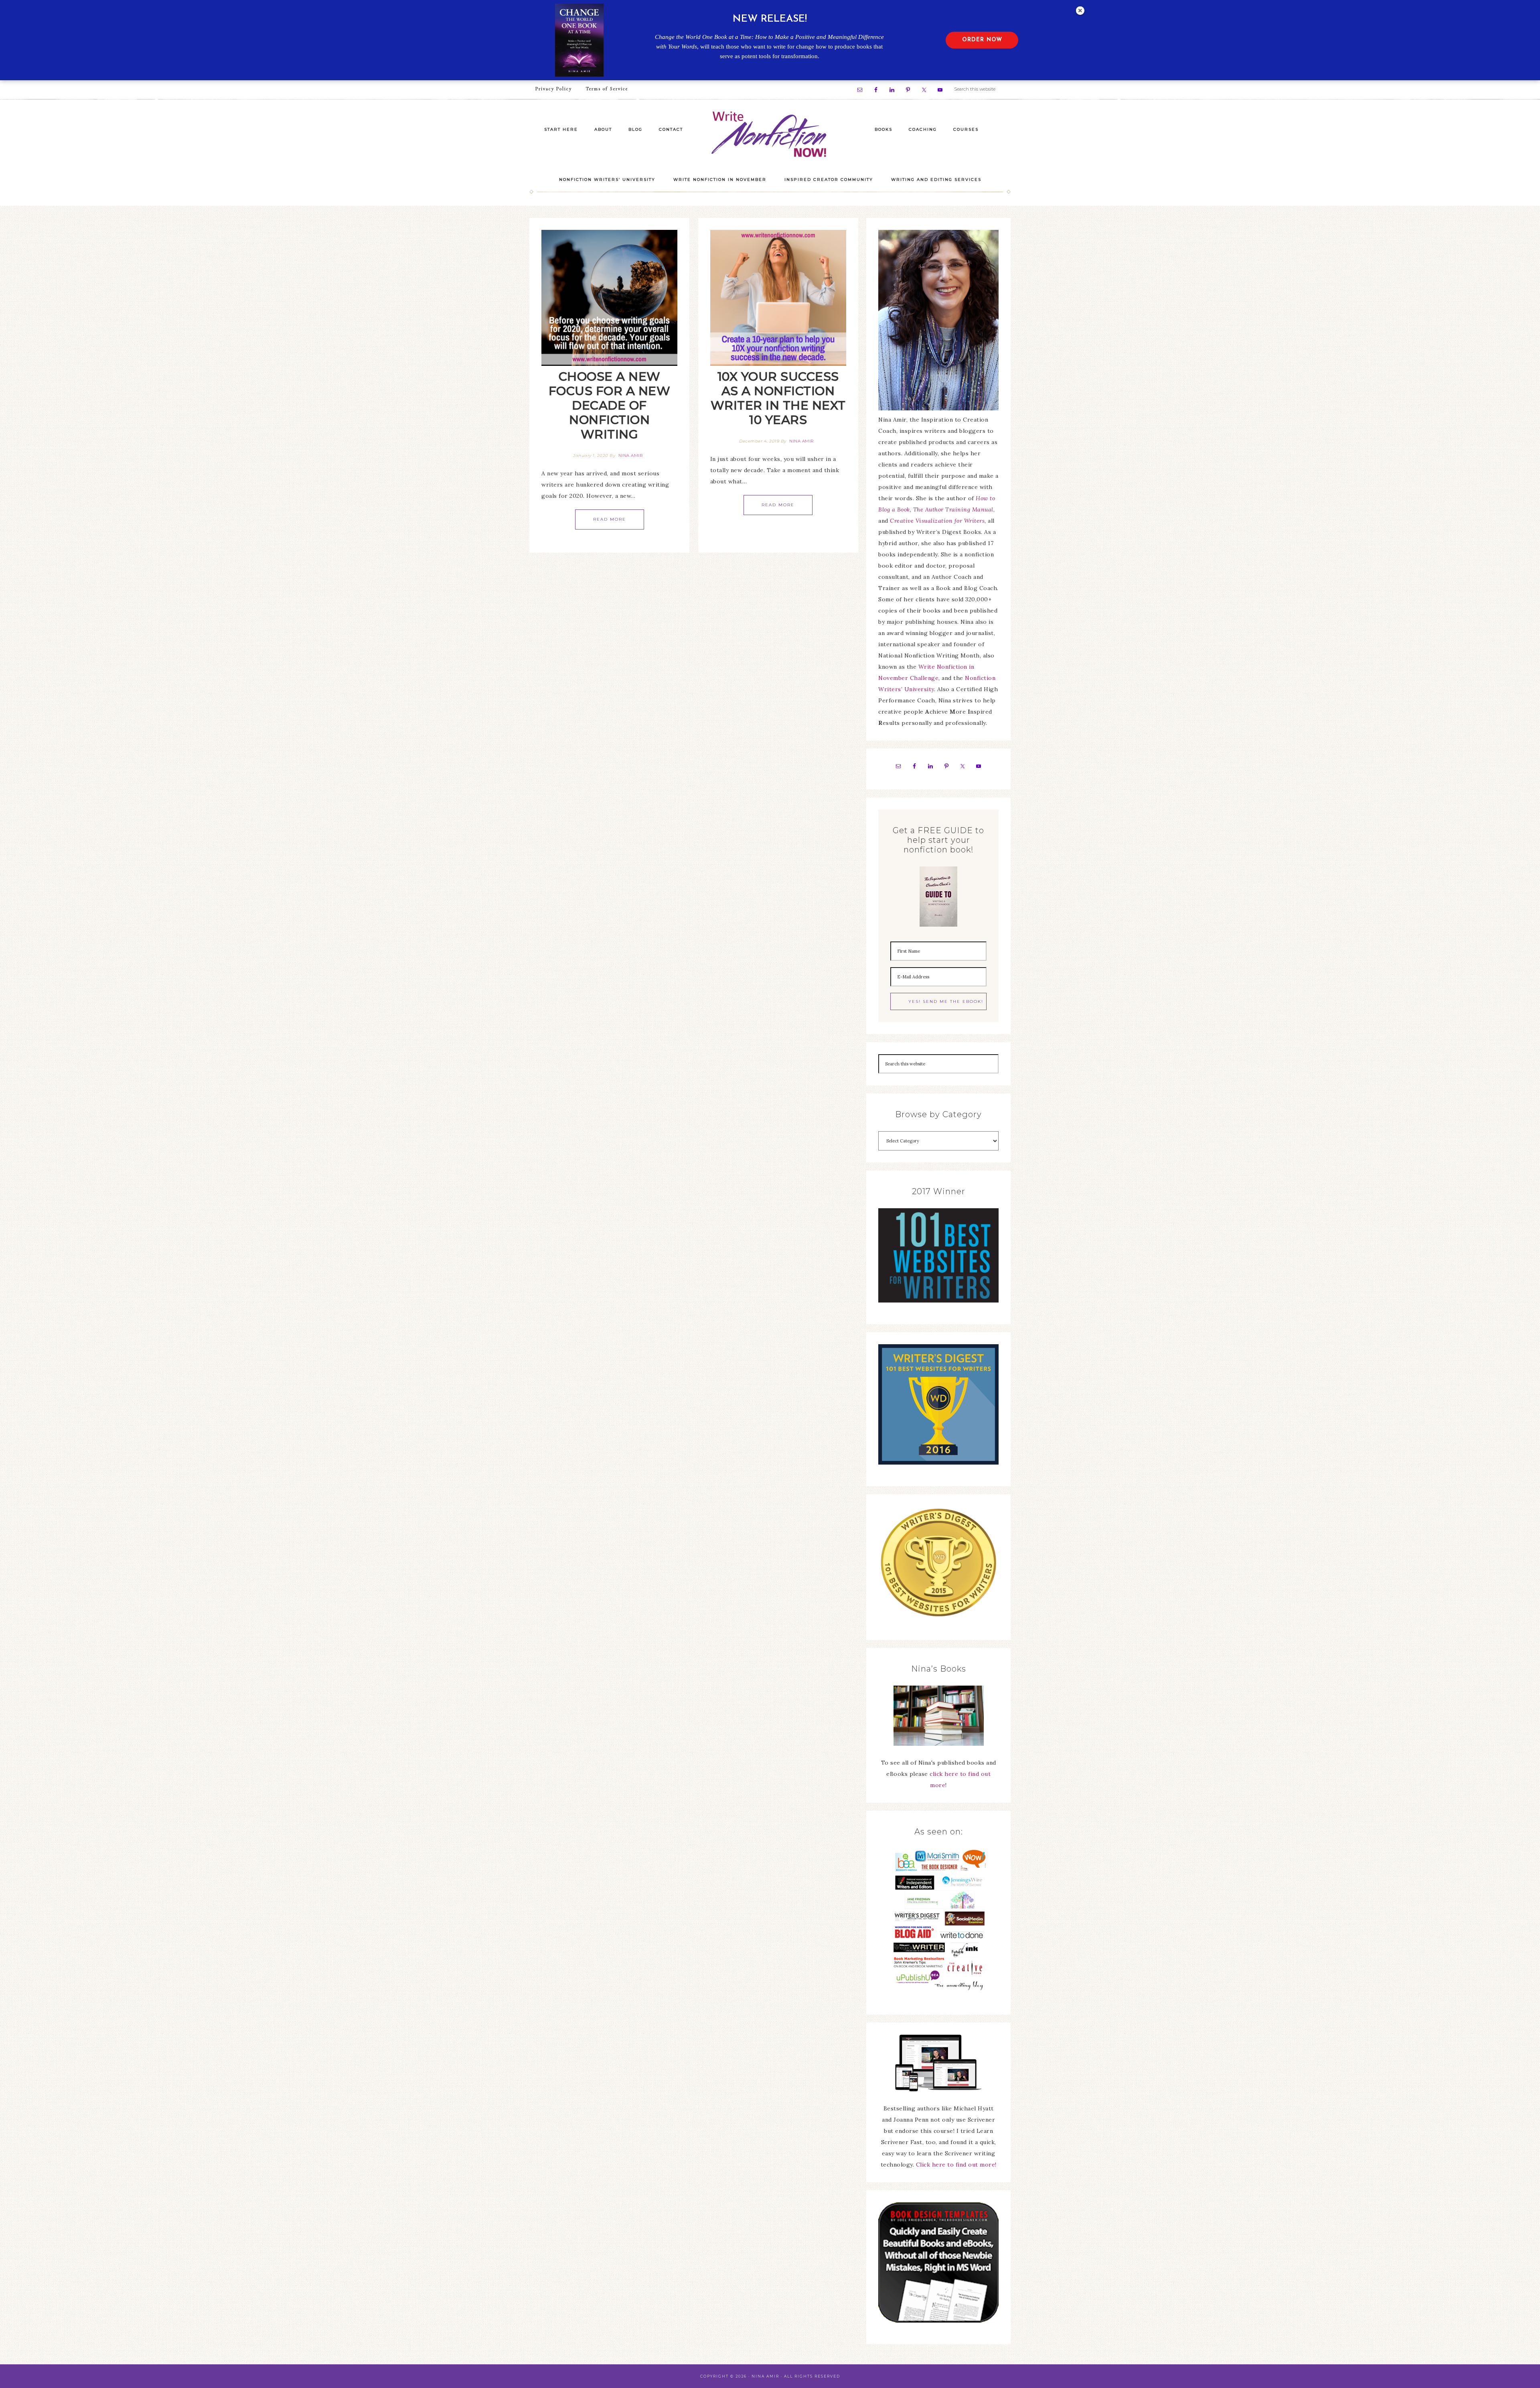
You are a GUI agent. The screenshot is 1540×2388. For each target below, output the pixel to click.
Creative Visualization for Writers (937, 521)
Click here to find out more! (956, 2165)
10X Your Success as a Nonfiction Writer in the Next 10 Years (778, 398)
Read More (610, 519)
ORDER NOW (982, 40)
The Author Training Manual (953, 509)
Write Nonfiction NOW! (770, 135)
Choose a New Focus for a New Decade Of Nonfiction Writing (610, 405)
